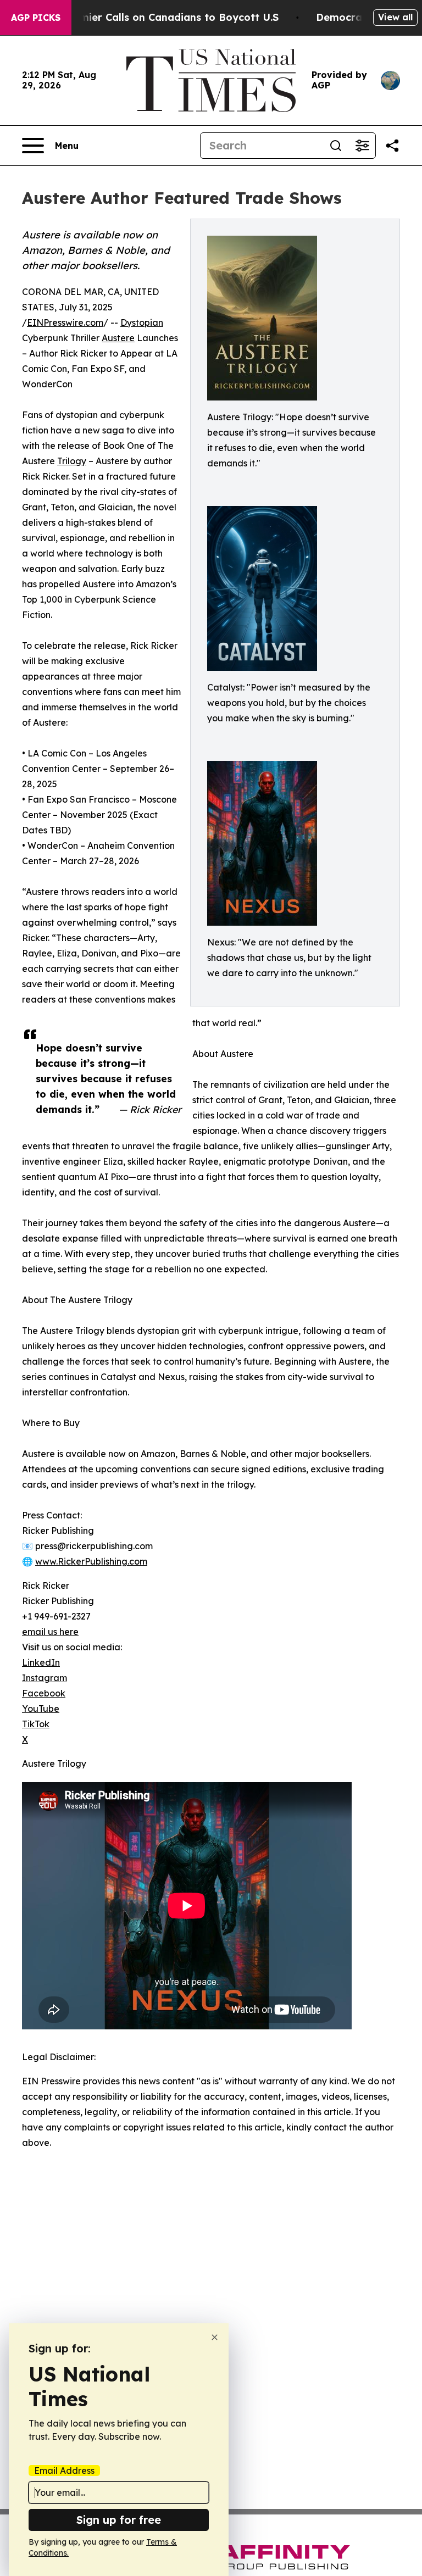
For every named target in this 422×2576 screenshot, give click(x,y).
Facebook (44, 1693)
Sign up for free (119, 2520)
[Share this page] (392, 146)
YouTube (41, 1709)
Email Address (64, 2471)
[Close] (215, 2337)
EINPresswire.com (65, 322)
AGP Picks (36, 18)
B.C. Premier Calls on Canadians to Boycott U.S (160, 17)
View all (395, 17)
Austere (118, 338)
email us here (50, 1632)
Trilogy (72, 461)
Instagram (45, 1678)
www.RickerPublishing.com (91, 1561)
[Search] (336, 146)
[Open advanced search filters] (362, 146)
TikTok (36, 1724)
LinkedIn (41, 1662)
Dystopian (142, 322)
